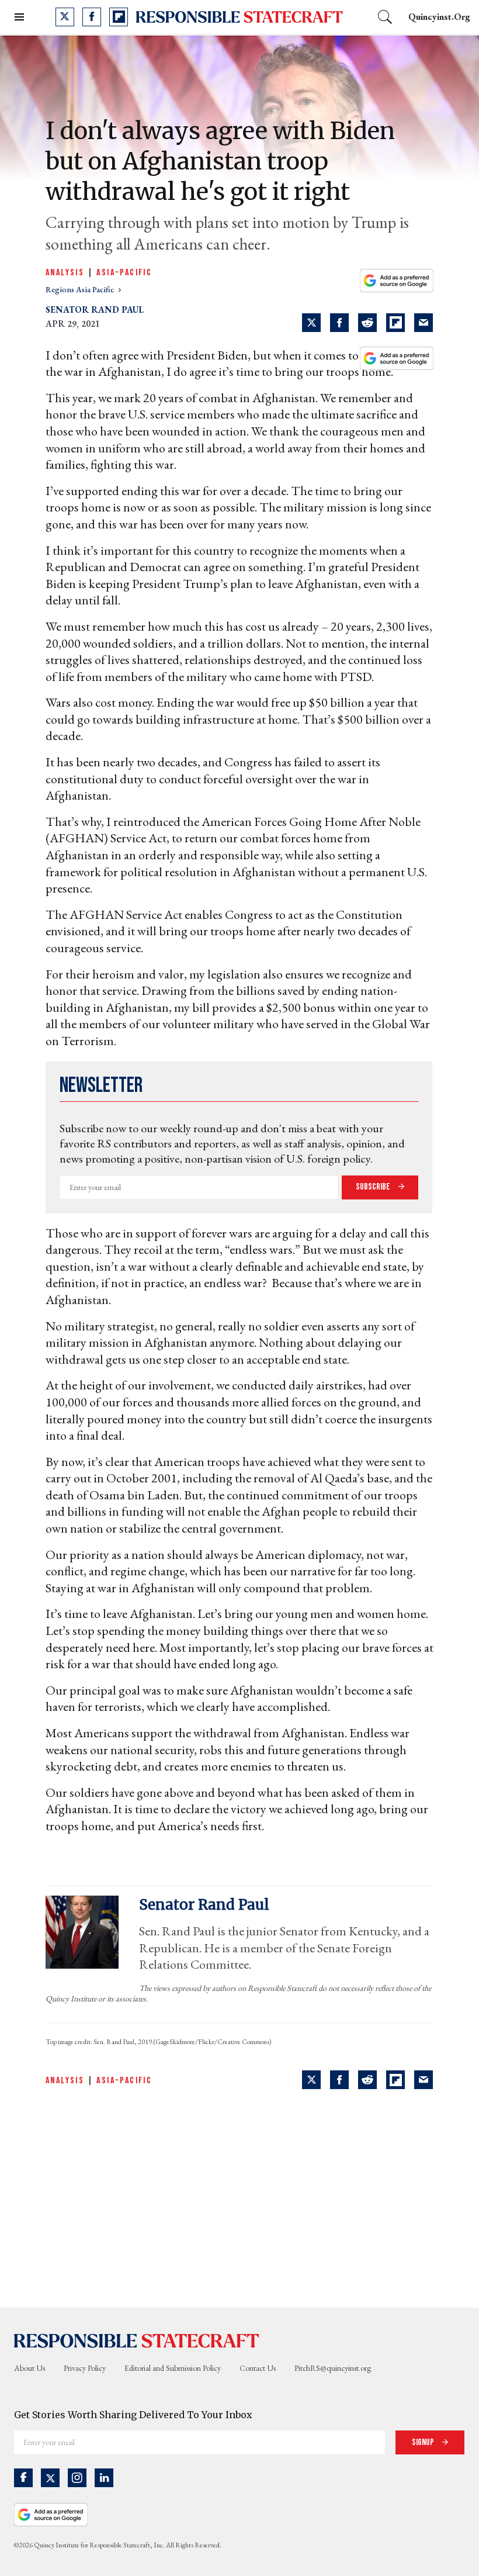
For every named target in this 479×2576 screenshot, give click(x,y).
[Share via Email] (424, 323)
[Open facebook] (92, 17)
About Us (29, 2368)
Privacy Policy (85, 2368)
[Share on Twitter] (311, 323)
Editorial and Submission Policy (173, 2368)
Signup (424, 2442)
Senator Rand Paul (95, 310)
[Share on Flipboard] (395, 323)
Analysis (65, 273)
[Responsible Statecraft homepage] (137, 2340)
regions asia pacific (81, 289)
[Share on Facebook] (339, 323)
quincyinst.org (439, 17)
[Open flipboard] (119, 17)
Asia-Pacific (124, 273)
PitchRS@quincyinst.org (333, 2368)
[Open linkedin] (104, 2478)
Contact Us (258, 2368)
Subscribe (374, 1187)
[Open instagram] (77, 2478)
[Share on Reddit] (367, 323)
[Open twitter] (65, 17)
